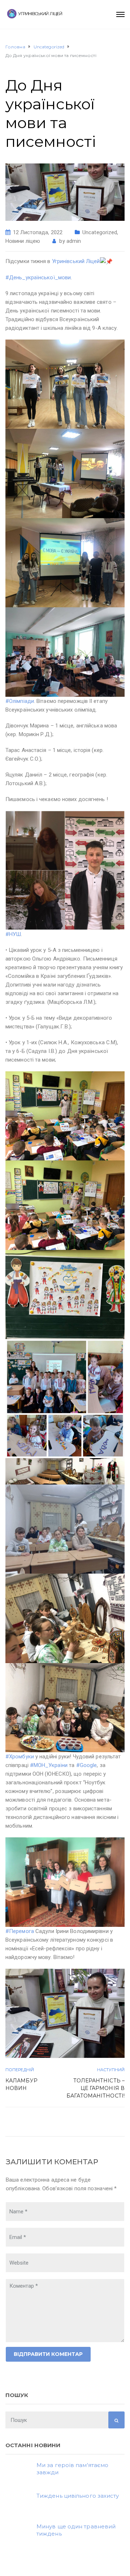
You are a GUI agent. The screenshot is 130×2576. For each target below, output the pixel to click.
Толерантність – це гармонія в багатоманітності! (96, 2088)
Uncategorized (100, 232)
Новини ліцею (23, 241)
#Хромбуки (20, 1757)
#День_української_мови (38, 277)
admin (74, 241)
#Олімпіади (20, 701)
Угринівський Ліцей (76, 261)
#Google (87, 1765)
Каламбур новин (21, 2084)
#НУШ (13, 934)
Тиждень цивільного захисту (78, 2496)
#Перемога (20, 1931)
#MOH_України (49, 1765)
